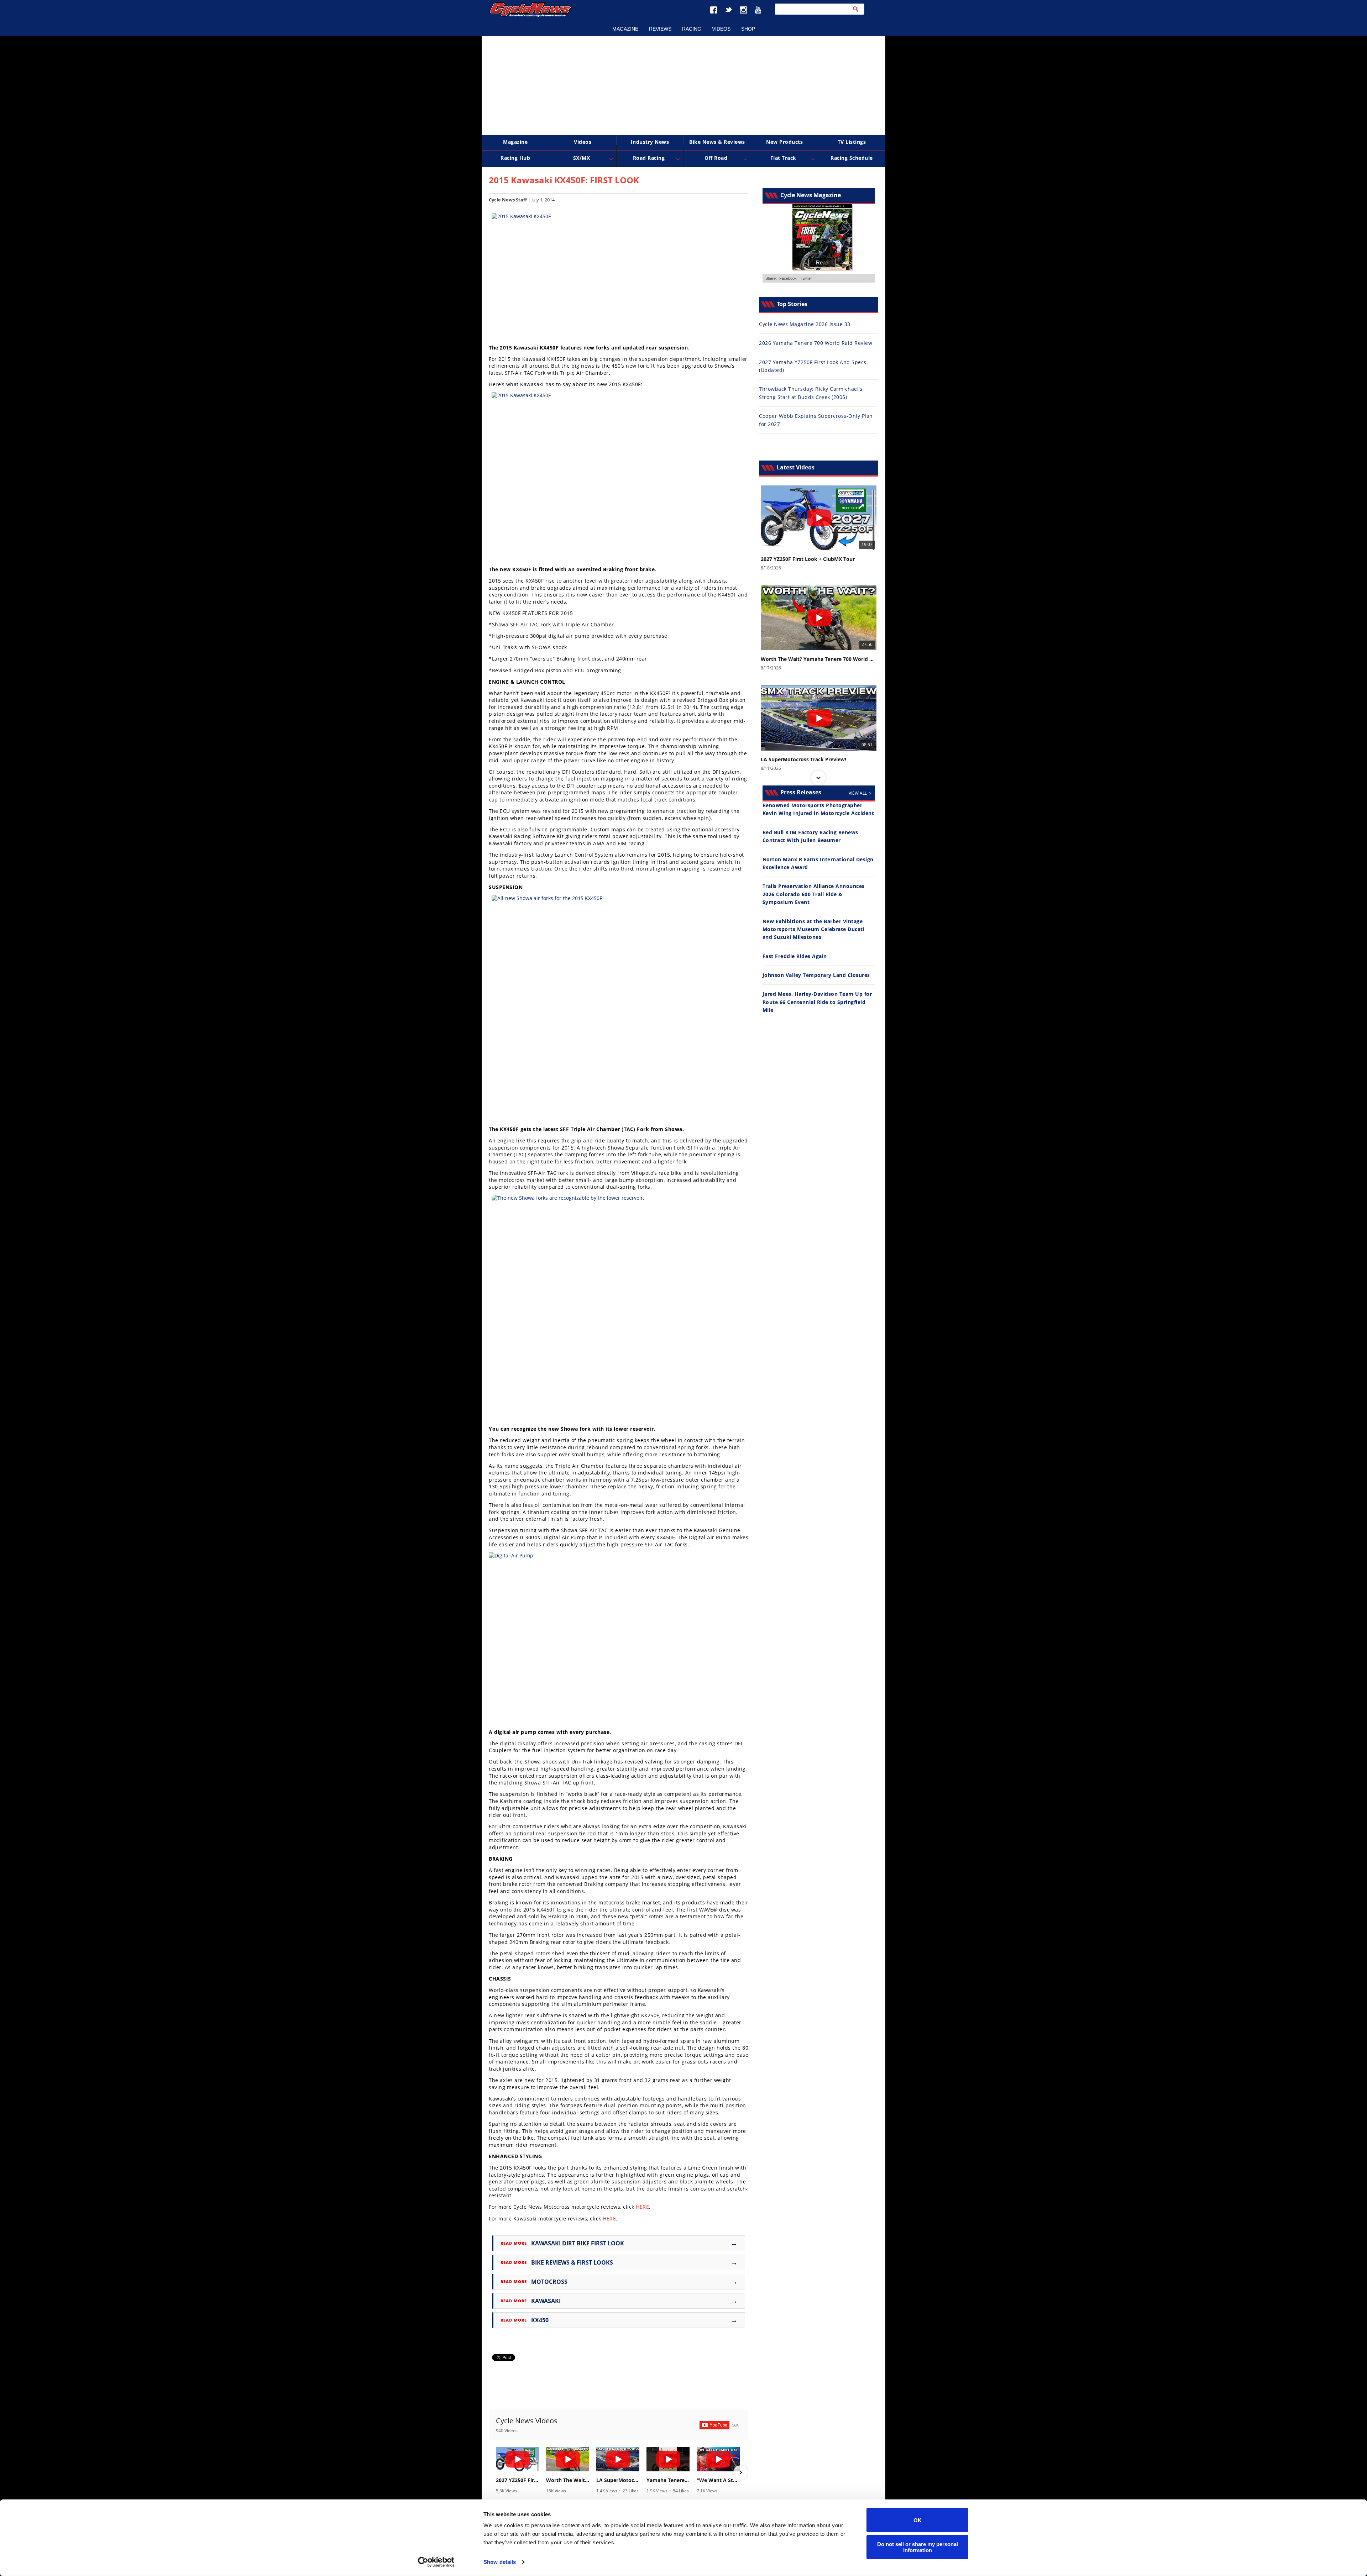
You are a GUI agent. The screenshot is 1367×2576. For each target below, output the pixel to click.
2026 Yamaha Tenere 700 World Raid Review (816, 343)
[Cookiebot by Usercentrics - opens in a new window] (436, 2562)
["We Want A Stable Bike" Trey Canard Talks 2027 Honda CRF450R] (718, 2459)
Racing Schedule (852, 158)
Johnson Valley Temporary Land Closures (816, 975)
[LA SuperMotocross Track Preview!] (618, 2459)
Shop (748, 29)
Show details (500, 2562)
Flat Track (783, 158)
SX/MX (582, 158)
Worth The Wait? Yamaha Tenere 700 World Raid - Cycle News (568, 2480)
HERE (642, 2207)
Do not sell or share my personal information (918, 2547)
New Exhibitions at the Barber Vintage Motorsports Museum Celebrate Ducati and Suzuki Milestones (814, 929)
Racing (692, 29)
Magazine (625, 29)
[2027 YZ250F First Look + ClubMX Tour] (517, 2459)
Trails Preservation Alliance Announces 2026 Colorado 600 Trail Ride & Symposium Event (814, 894)
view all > (860, 793)
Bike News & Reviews (717, 142)
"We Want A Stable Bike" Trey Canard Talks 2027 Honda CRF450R (718, 2480)
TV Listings (852, 142)
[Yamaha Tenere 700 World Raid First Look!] (668, 2459)
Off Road (716, 158)
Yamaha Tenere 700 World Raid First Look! (668, 2480)
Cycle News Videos (527, 2421)
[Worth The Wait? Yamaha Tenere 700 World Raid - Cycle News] (568, 2459)
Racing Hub (515, 158)
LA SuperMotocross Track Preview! (618, 2480)
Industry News (650, 142)
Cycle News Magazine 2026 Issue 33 (805, 324)
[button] (497, 2472)
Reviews (660, 29)
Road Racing (649, 158)
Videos (721, 29)
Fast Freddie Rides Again (795, 956)
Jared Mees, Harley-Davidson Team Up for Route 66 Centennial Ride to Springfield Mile (817, 1002)
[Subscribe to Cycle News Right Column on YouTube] (720, 2425)
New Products (784, 142)
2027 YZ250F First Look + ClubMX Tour (517, 2480)
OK (918, 2520)
